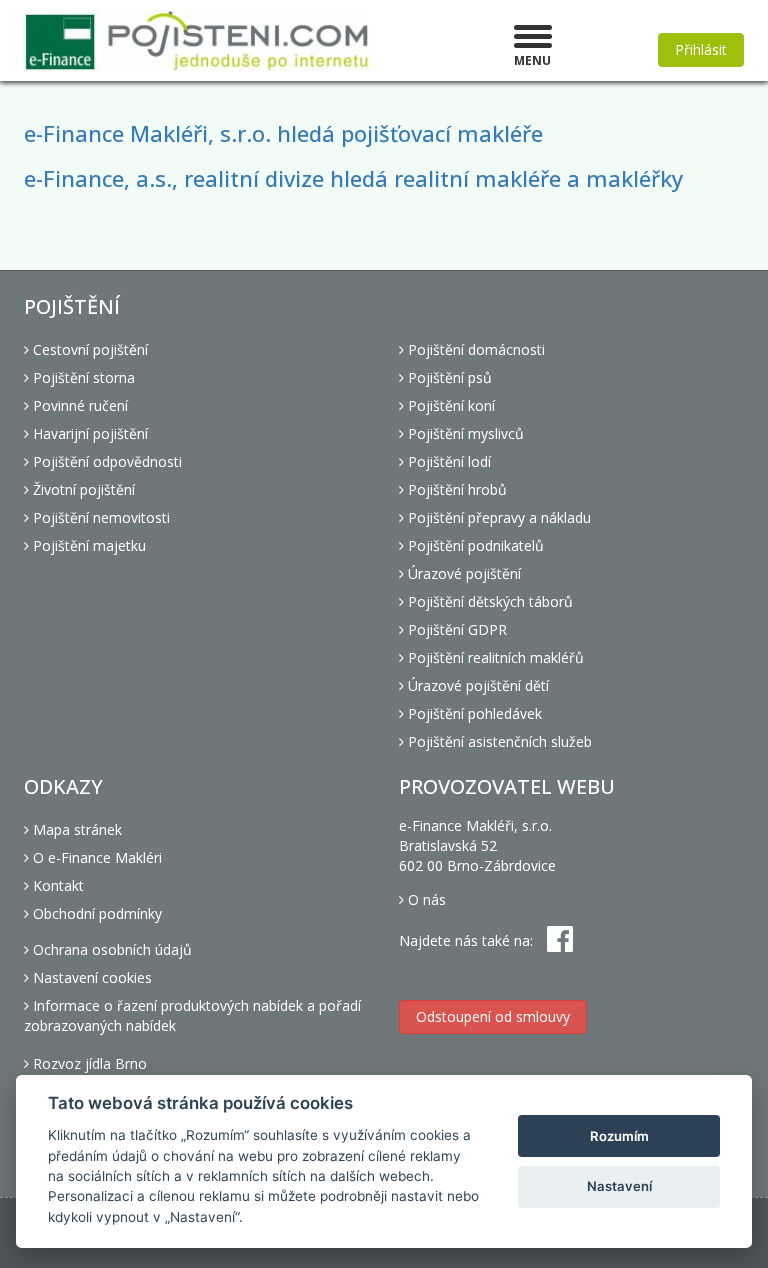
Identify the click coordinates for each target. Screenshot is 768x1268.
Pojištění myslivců (464, 433)
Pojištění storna (82, 377)
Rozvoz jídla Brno (88, 1063)
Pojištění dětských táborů (488, 601)
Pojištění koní (449, 405)
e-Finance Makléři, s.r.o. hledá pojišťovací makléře (283, 133)
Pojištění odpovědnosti (105, 461)
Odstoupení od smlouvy (493, 1016)
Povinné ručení (78, 405)
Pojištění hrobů (455, 489)
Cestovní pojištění (88, 349)
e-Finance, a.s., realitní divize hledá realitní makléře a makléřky (353, 178)
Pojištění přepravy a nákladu (497, 517)
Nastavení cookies (90, 977)
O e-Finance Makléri (95, 857)
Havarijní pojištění (88, 433)
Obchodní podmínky (95, 913)
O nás (425, 899)
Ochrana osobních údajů (110, 949)
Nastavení (619, 1186)
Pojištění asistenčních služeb (498, 741)
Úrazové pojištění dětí (476, 685)
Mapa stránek (75, 829)
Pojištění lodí (447, 461)
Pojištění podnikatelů (474, 545)
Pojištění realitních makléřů (494, 657)
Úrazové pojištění (462, 573)
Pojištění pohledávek (473, 713)
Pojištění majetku (87, 545)
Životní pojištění (82, 489)
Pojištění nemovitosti (99, 517)
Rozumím (619, 1136)
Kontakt (56, 885)
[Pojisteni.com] (196, 40)
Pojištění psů (448, 377)
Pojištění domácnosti (474, 349)
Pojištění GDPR (455, 629)
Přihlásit (701, 49)
